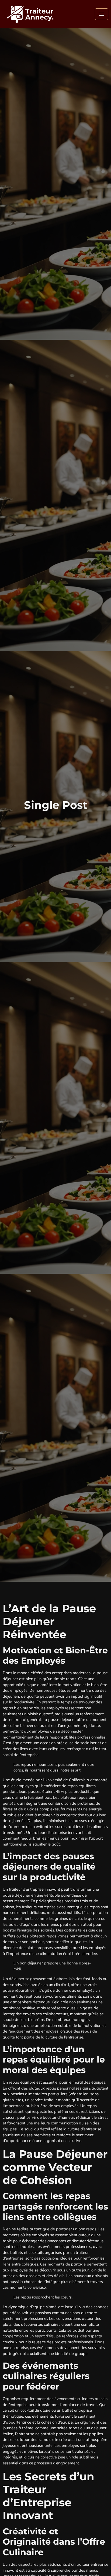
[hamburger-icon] (102, 14)
